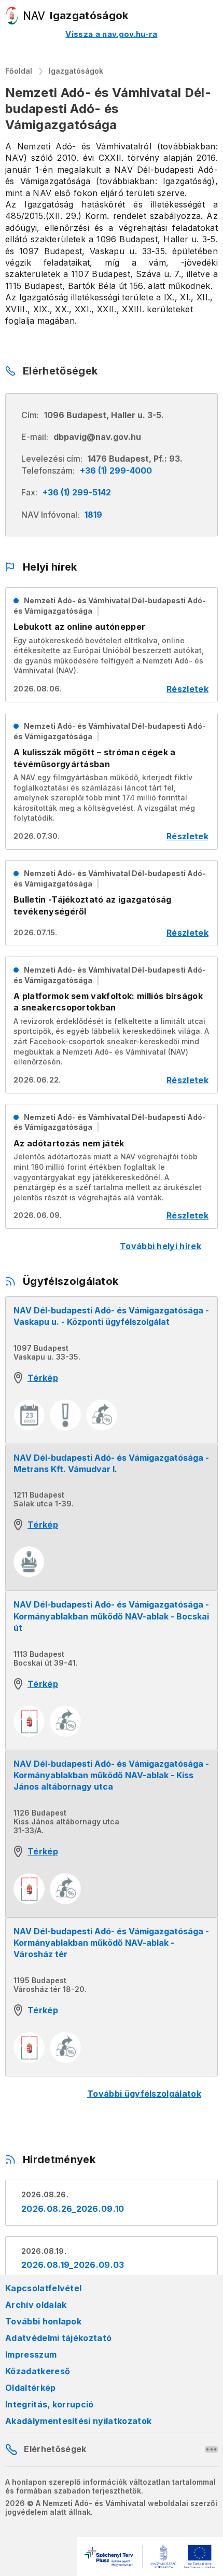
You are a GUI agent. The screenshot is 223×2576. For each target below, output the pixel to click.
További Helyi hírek (161, 1246)
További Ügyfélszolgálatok (144, 2094)
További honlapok (43, 2321)
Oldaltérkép (31, 2388)
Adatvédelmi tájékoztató (58, 2338)
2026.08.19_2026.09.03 (73, 2265)
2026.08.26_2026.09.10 (73, 2209)
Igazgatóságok (76, 71)
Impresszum (31, 2355)
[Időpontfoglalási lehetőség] (29, 1415)
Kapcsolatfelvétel (43, 2288)
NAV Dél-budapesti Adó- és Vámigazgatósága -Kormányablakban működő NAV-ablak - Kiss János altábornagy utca (111, 1775)
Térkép (43, 1378)
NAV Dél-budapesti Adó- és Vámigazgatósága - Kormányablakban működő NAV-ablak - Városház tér (111, 1943)
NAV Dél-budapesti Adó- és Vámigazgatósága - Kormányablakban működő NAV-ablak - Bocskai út (111, 1616)
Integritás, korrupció (50, 2404)
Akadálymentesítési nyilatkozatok (78, 2421)
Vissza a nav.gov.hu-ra (111, 34)
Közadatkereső (38, 2371)
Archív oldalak (36, 2305)
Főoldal (19, 71)
